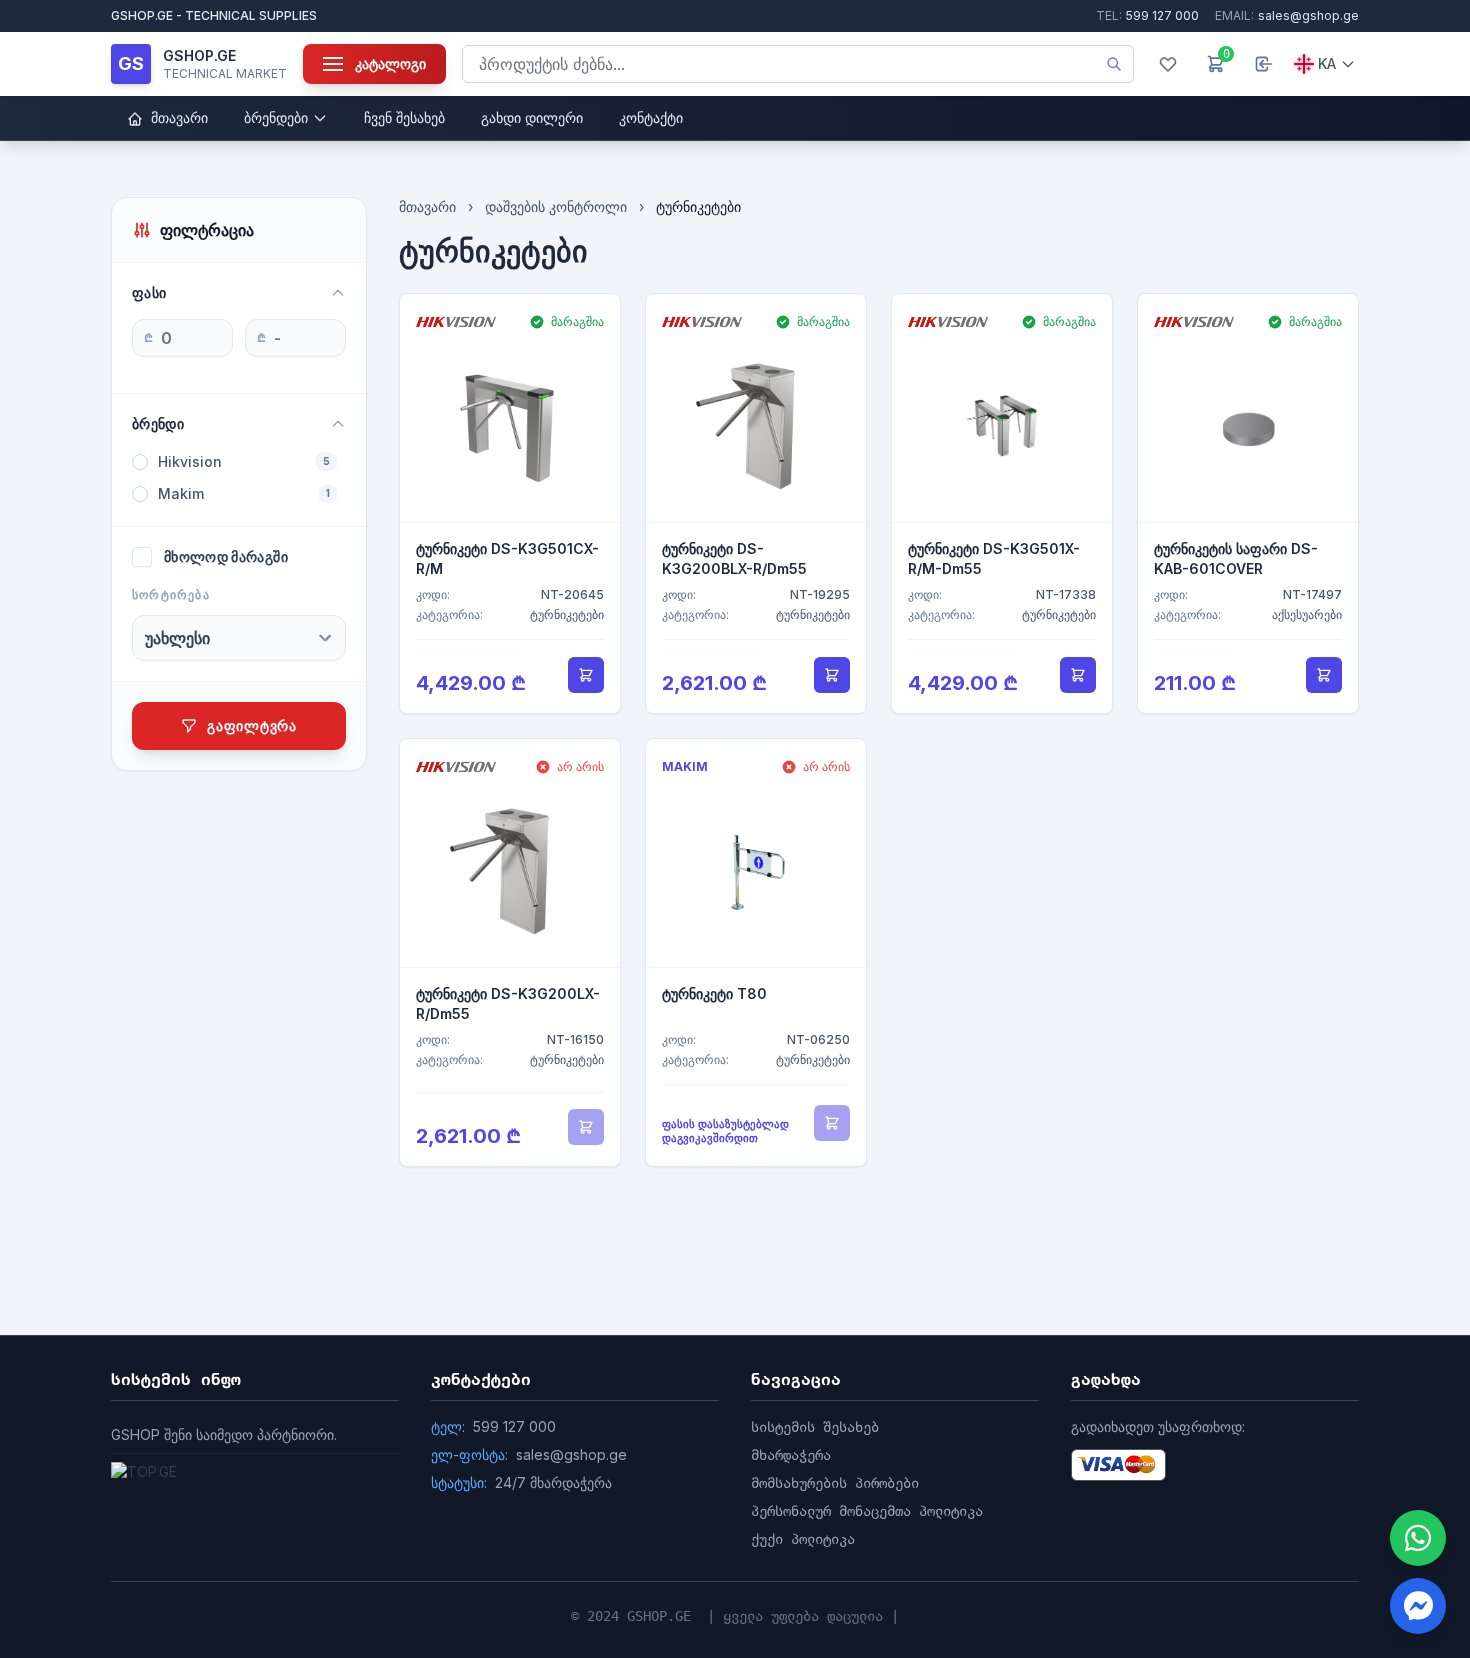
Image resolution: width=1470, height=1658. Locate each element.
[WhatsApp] (1418, 1538)
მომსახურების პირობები (835, 1483)
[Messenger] (1418, 1606)
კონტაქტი (651, 117)
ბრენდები (276, 117)
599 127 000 (1147, 15)
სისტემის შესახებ (815, 1427)
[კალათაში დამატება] (586, 675)
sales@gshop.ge (1287, 15)
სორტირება (171, 594)
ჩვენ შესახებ (404, 117)
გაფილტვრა (251, 725)
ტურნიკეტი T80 (714, 993)
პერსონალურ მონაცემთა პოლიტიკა (867, 1511)
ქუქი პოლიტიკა (803, 1539)
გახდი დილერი (532, 117)
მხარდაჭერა (791, 1455)
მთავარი (177, 117)
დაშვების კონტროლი (556, 206)
